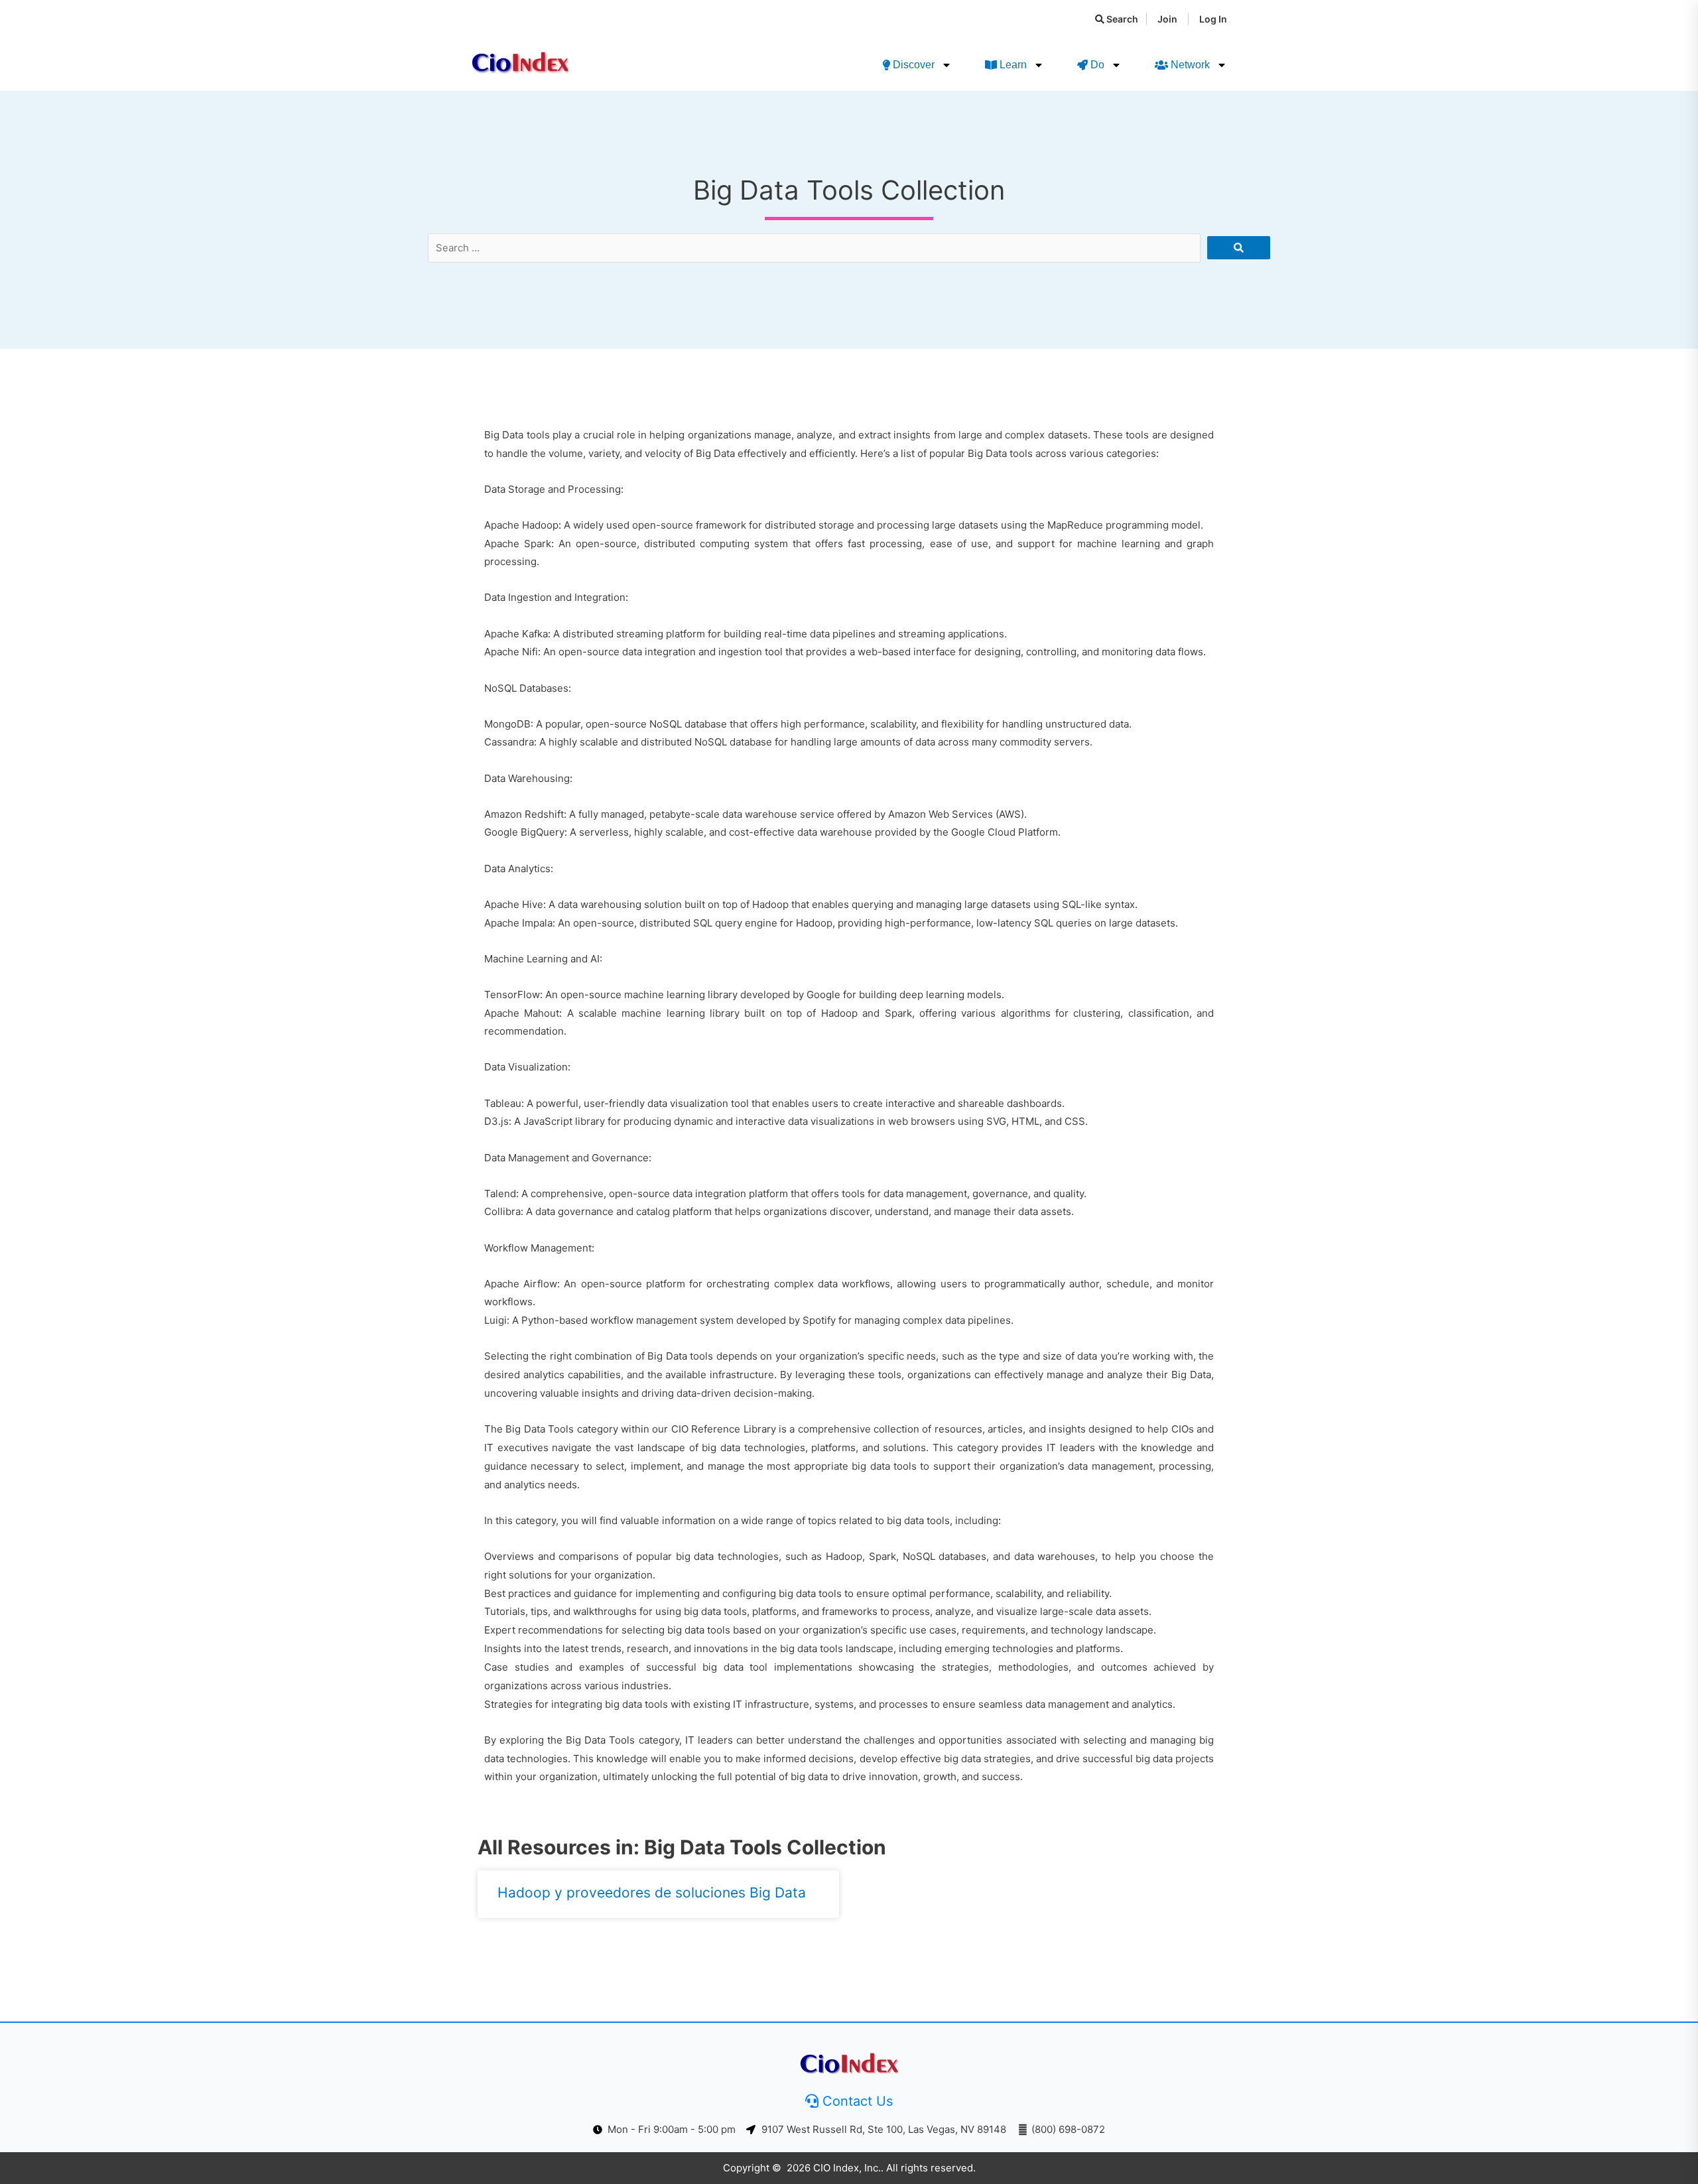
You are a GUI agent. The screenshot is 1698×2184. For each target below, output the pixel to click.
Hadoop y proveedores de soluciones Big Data (652, 1893)
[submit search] (1239, 248)
